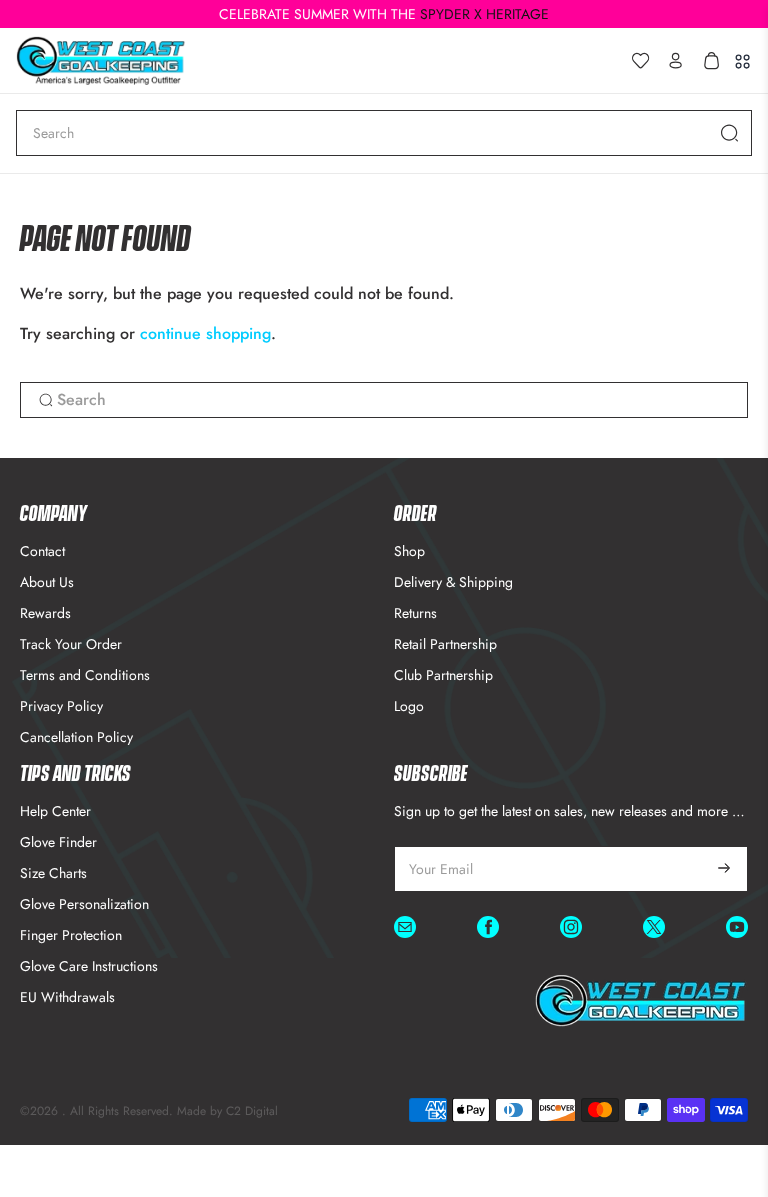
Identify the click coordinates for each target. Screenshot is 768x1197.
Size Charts (53, 873)
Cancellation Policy (76, 737)
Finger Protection (71, 935)
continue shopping (205, 333)
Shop (409, 551)
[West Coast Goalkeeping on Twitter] (654, 930)
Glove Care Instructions (89, 966)
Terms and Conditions (85, 675)
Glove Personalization (84, 904)
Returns (415, 613)
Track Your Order (71, 644)
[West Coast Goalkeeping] (314, 60)
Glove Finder (58, 842)
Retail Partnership (445, 644)
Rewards (45, 613)
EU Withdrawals (67, 997)
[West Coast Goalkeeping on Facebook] (488, 930)
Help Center (55, 811)
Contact (42, 551)
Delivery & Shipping (453, 582)
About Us (47, 582)
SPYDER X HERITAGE (484, 14)
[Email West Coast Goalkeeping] (405, 930)
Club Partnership (443, 675)
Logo (409, 706)
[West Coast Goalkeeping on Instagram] (571, 930)
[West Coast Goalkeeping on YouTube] (737, 930)
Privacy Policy (61, 706)
